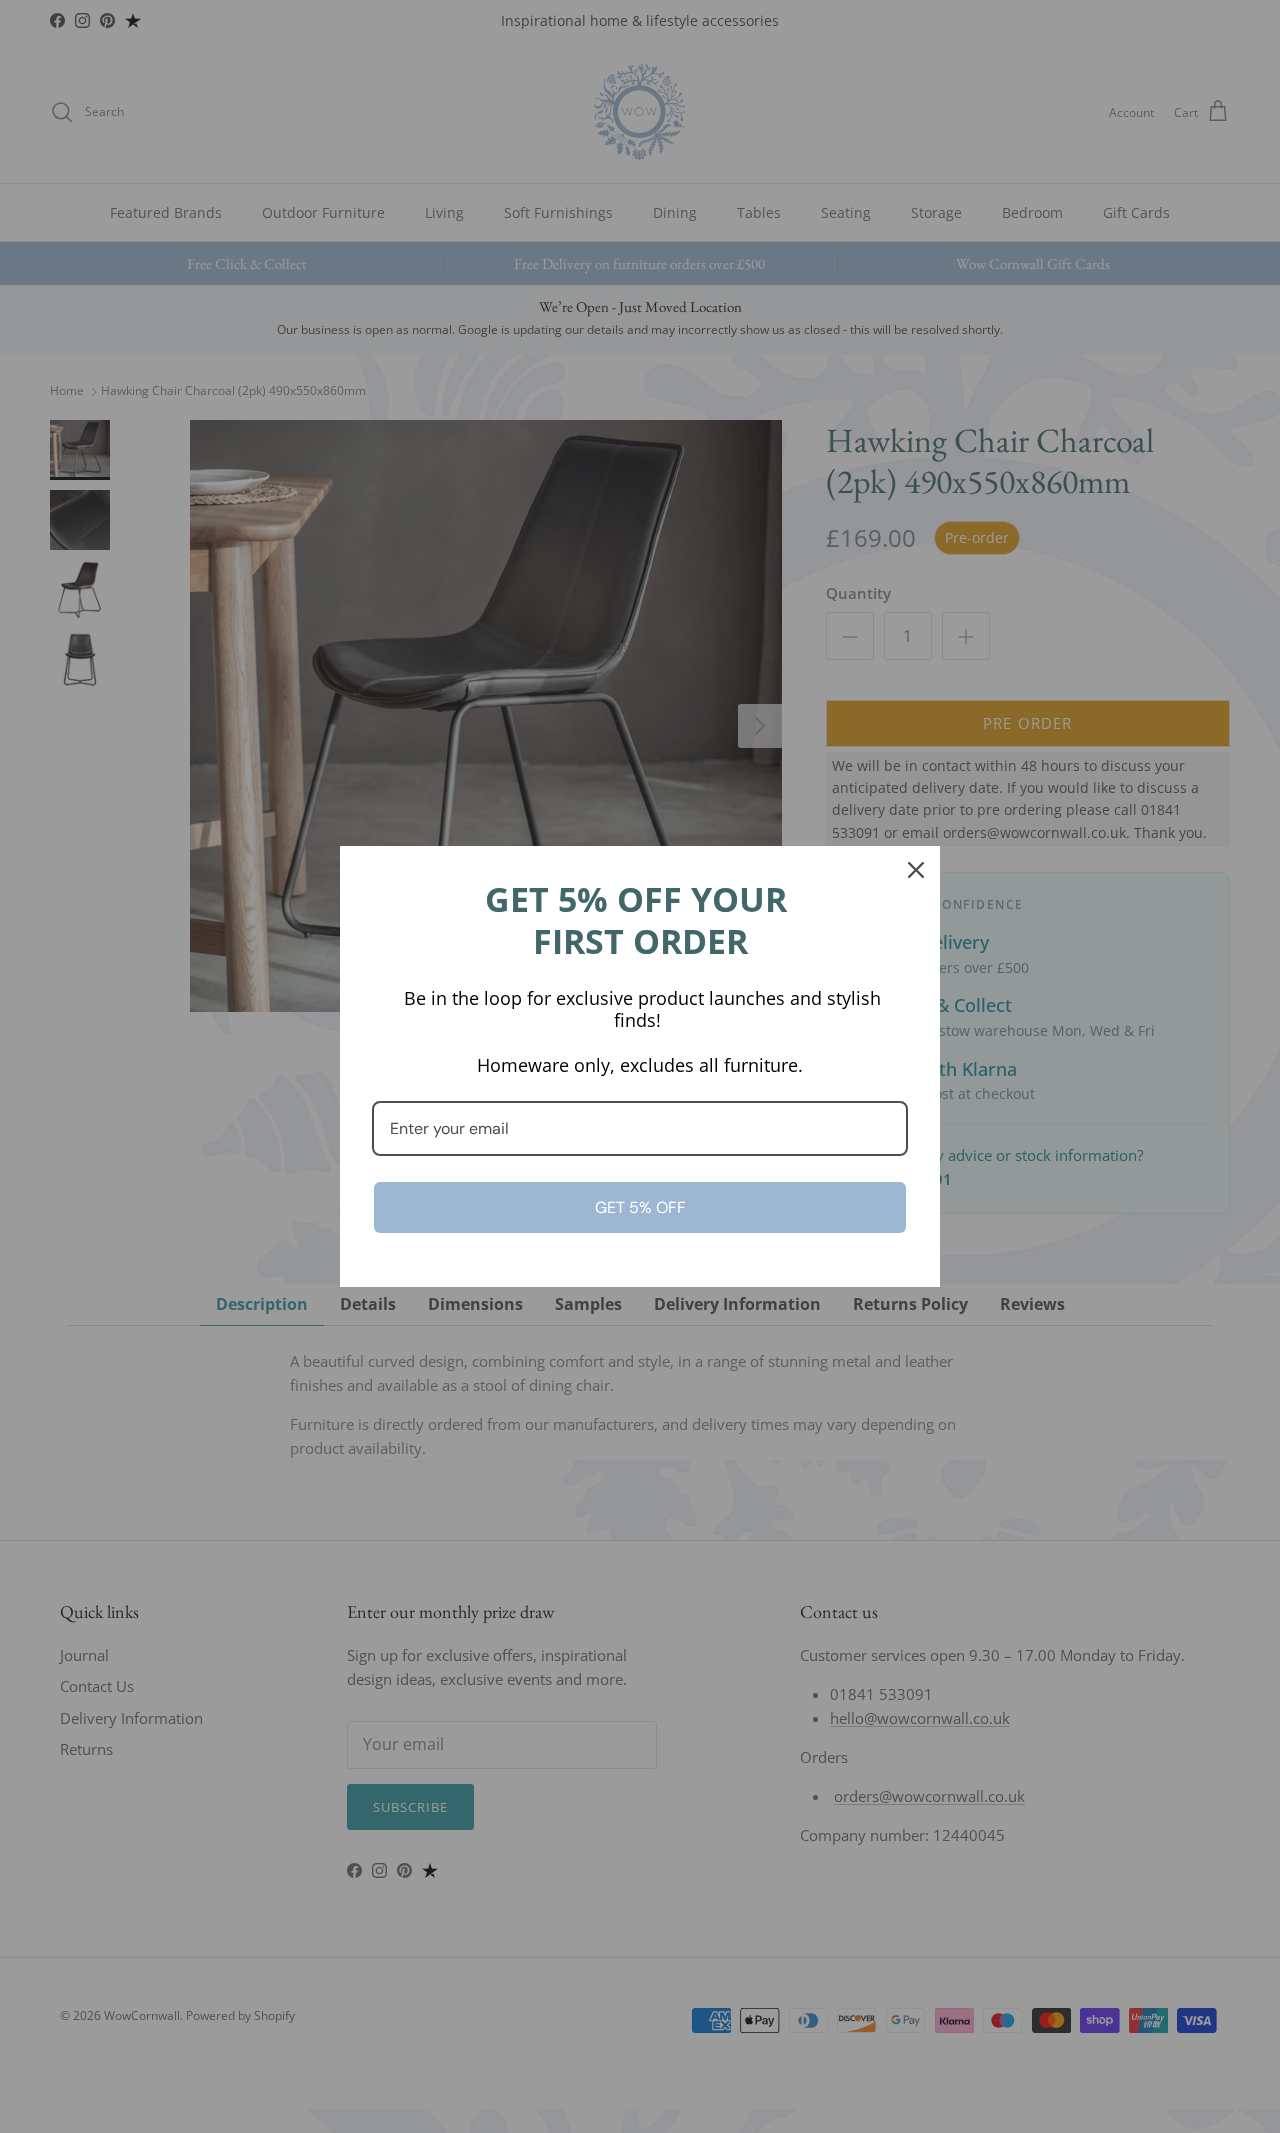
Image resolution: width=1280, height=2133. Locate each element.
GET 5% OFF (640, 1207)
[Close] (916, 870)
